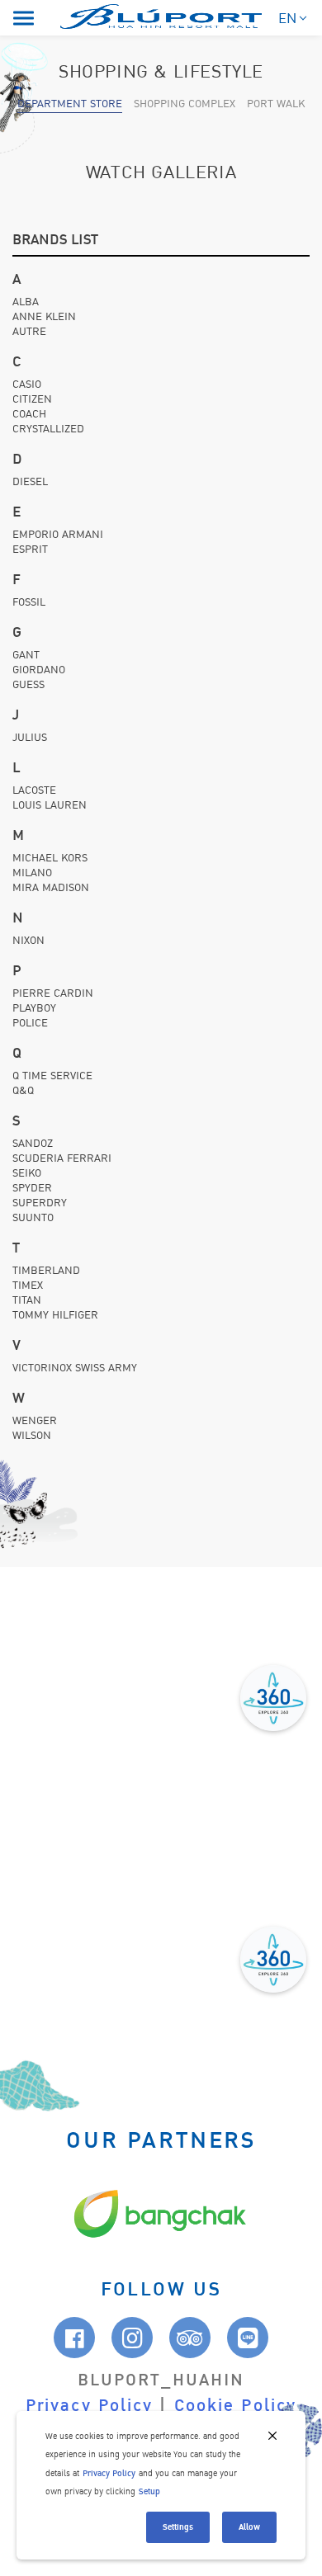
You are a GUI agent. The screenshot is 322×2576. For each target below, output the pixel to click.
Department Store (70, 104)
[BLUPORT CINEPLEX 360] (273, 1960)
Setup (149, 2491)
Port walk (276, 104)
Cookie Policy (235, 2406)
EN (287, 18)
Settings (178, 2527)
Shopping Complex (185, 104)
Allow (249, 2527)
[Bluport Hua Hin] (161, 16)
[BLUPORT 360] (273, 1698)
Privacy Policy (89, 2406)
